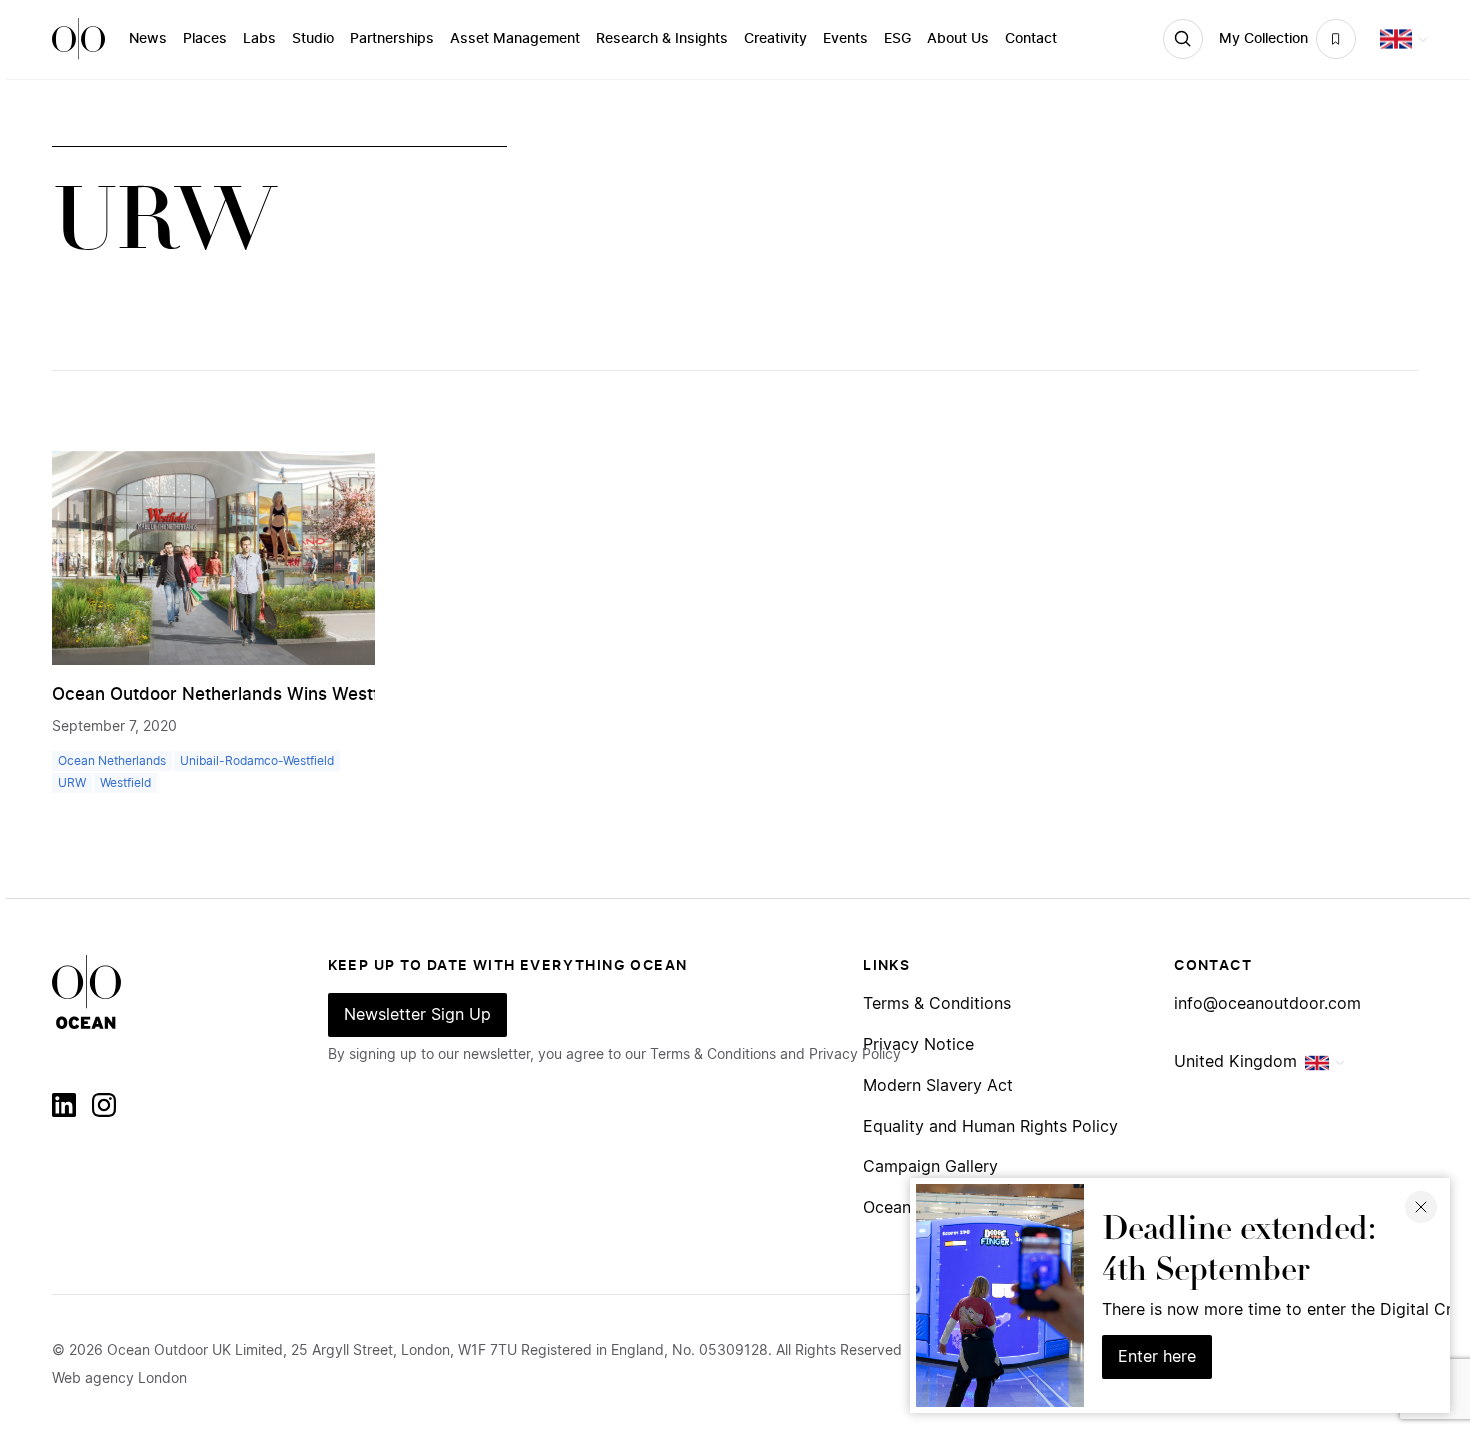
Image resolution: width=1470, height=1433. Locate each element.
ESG (897, 39)
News (148, 39)
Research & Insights (662, 39)
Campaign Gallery (930, 1167)
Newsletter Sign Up (417, 1015)
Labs (259, 39)
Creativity (775, 39)
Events (845, 39)
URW (72, 783)
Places (205, 39)
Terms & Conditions (937, 1004)
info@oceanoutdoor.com (1267, 1004)
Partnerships (392, 39)
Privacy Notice (918, 1045)
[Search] (1183, 39)
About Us (958, 39)
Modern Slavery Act (938, 1086)
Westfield (125, 783)
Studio (313, 39)
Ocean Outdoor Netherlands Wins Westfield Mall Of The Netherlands (331, 694)
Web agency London (119, 1379)
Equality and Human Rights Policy (990, 1127)
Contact (1031, 39)
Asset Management (515, 39)
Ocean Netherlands (112, 761)
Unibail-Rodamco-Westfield (257, 761)
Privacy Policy (855, 1055)
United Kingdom (1235, 1062)
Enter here (1157, 1357)
